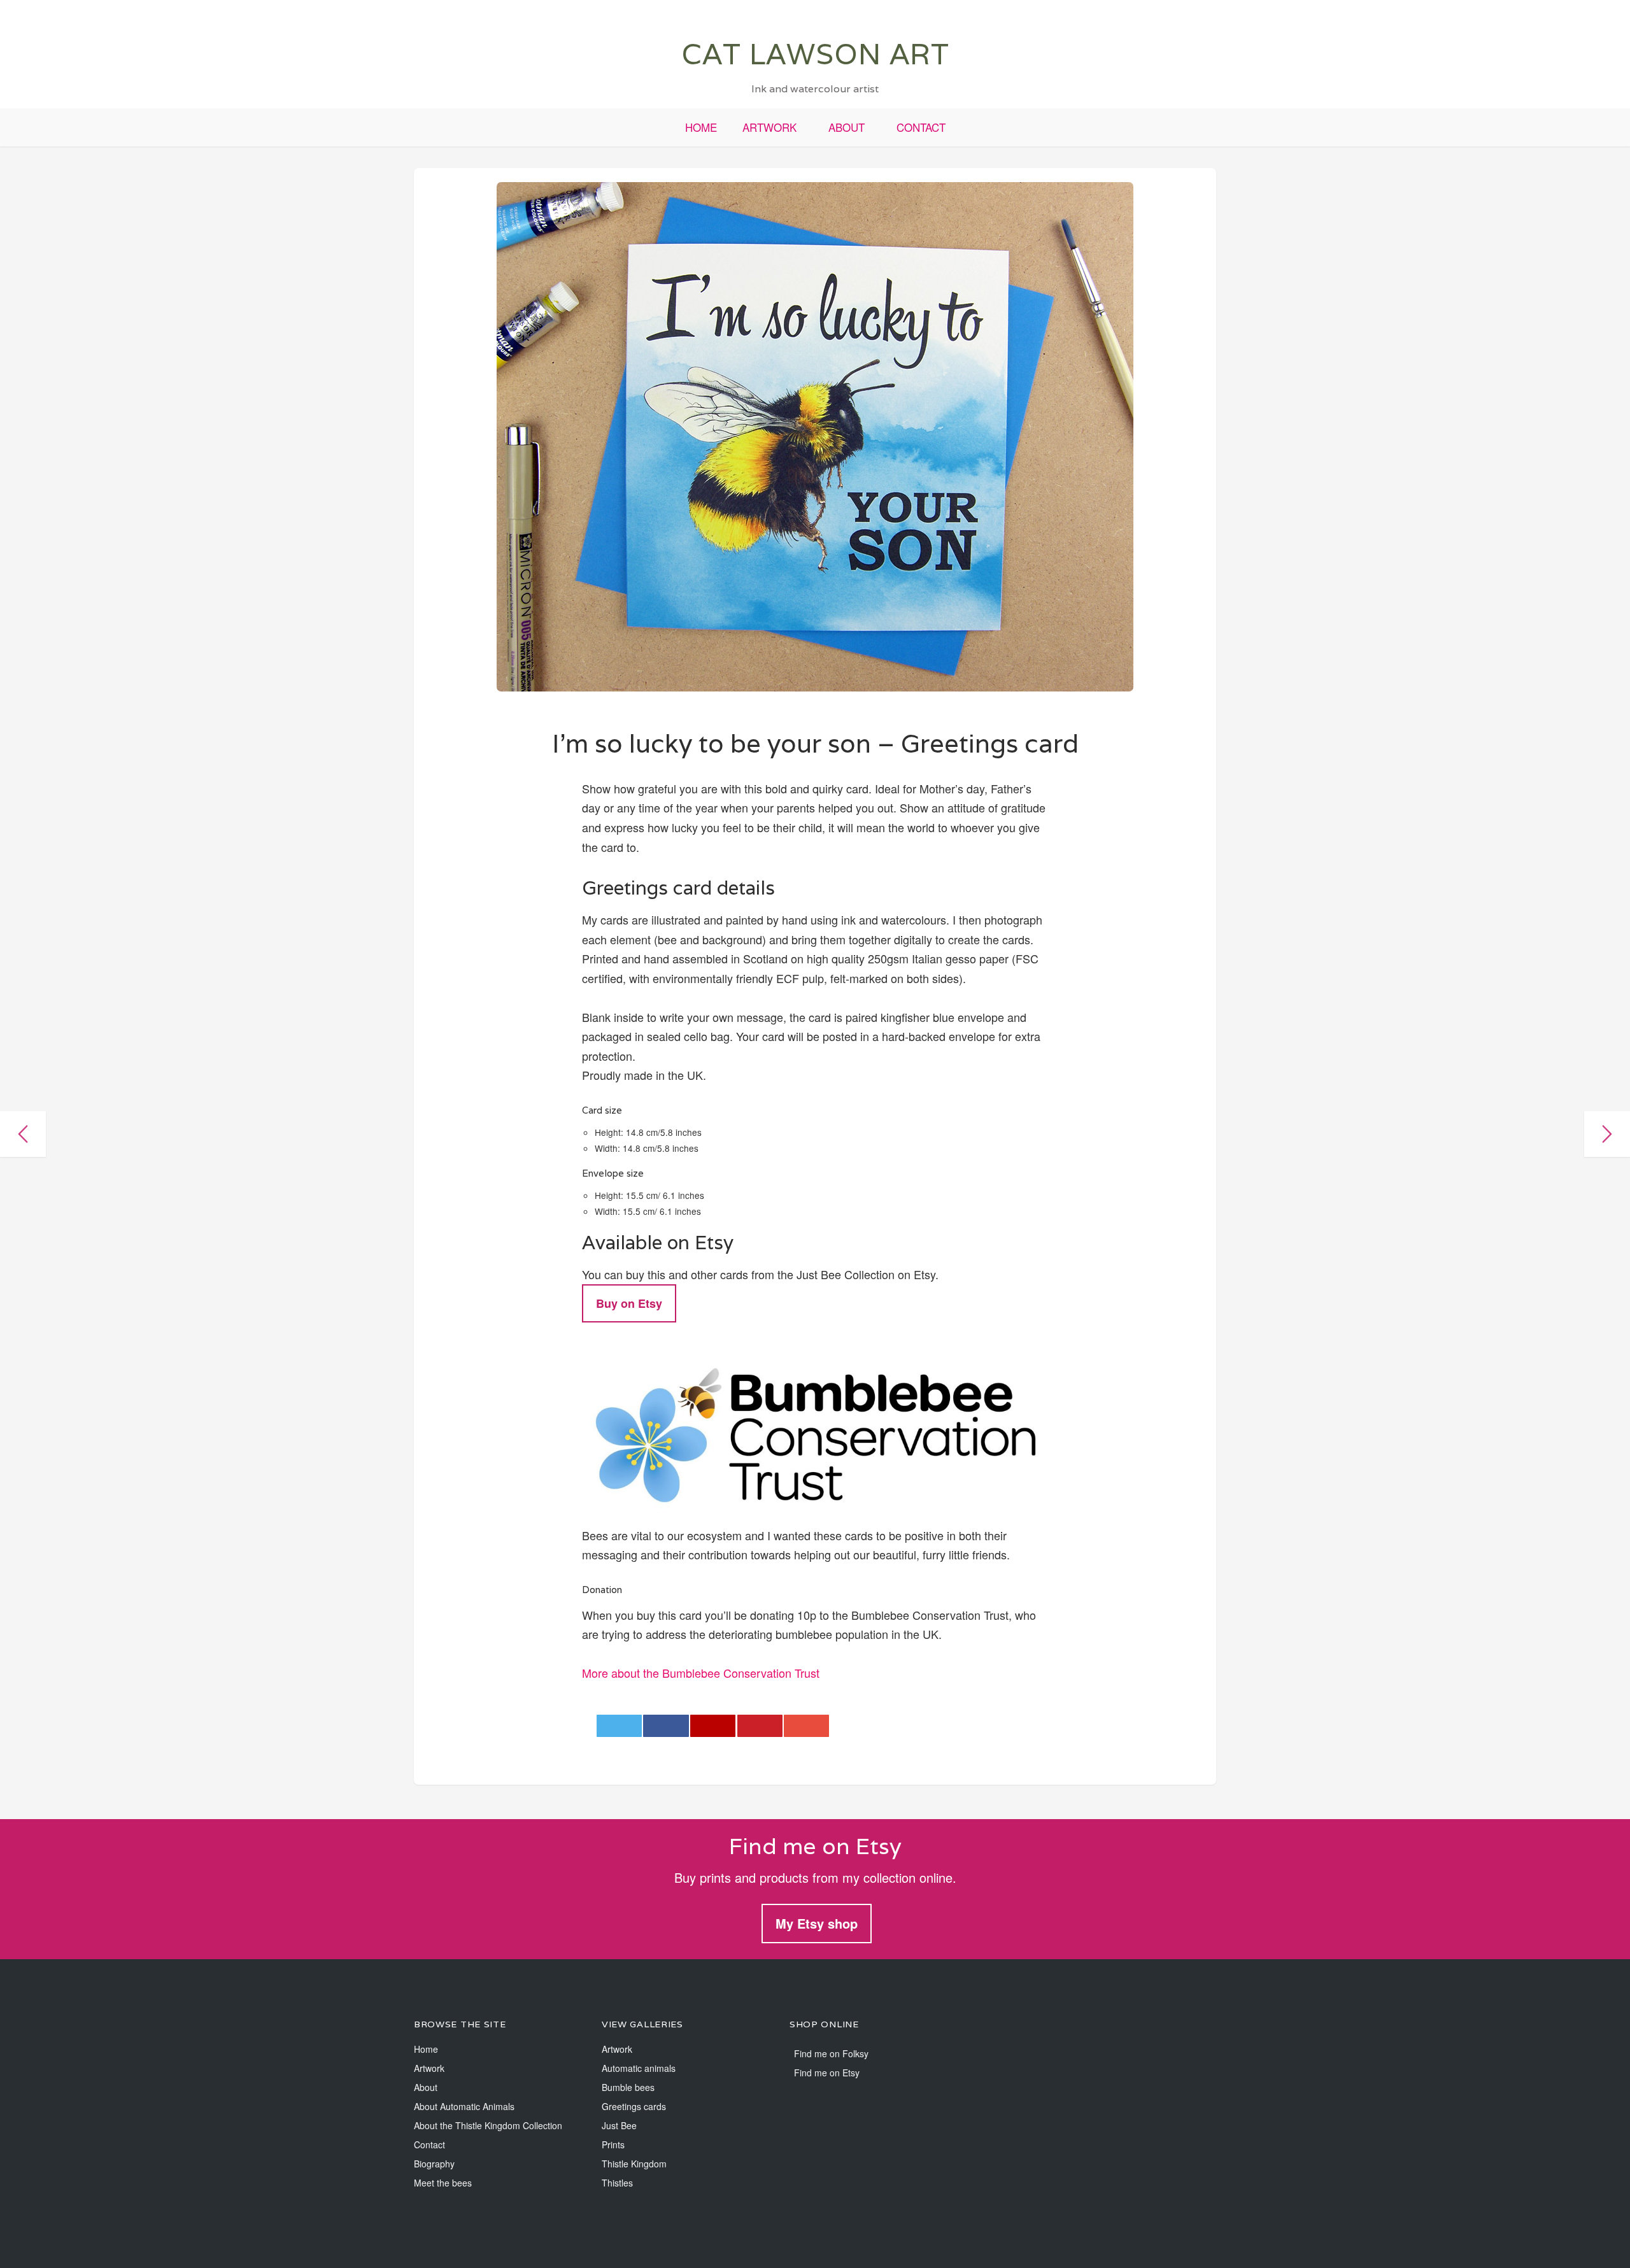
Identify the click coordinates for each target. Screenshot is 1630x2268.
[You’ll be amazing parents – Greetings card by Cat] (23, 1134)
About (847, 127)
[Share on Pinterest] (760, 1726)
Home (701, 127)
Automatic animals (639, 2068)
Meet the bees (443, 2183)
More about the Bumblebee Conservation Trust (701, 1673)
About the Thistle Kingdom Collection (488, 2125)
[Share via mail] (806, 1726)
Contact (921, 127)
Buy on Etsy (629, 1303)
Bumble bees (628, 2087)
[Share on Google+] (713, 1726)
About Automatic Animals (464, 2106)
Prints (613, 2144)
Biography (434, 2164)
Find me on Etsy (827, 2073)
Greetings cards (634, 2106)
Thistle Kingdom (634, 2164)
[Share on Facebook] (666, 1726)
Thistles (617, 2183)
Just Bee (619, 2125)
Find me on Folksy (831, 2053)
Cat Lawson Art (815, 54)
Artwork (769, 127)
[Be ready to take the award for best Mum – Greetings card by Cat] (1607, 1134)
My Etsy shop (817, 1923)
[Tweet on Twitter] (619, 1726)
